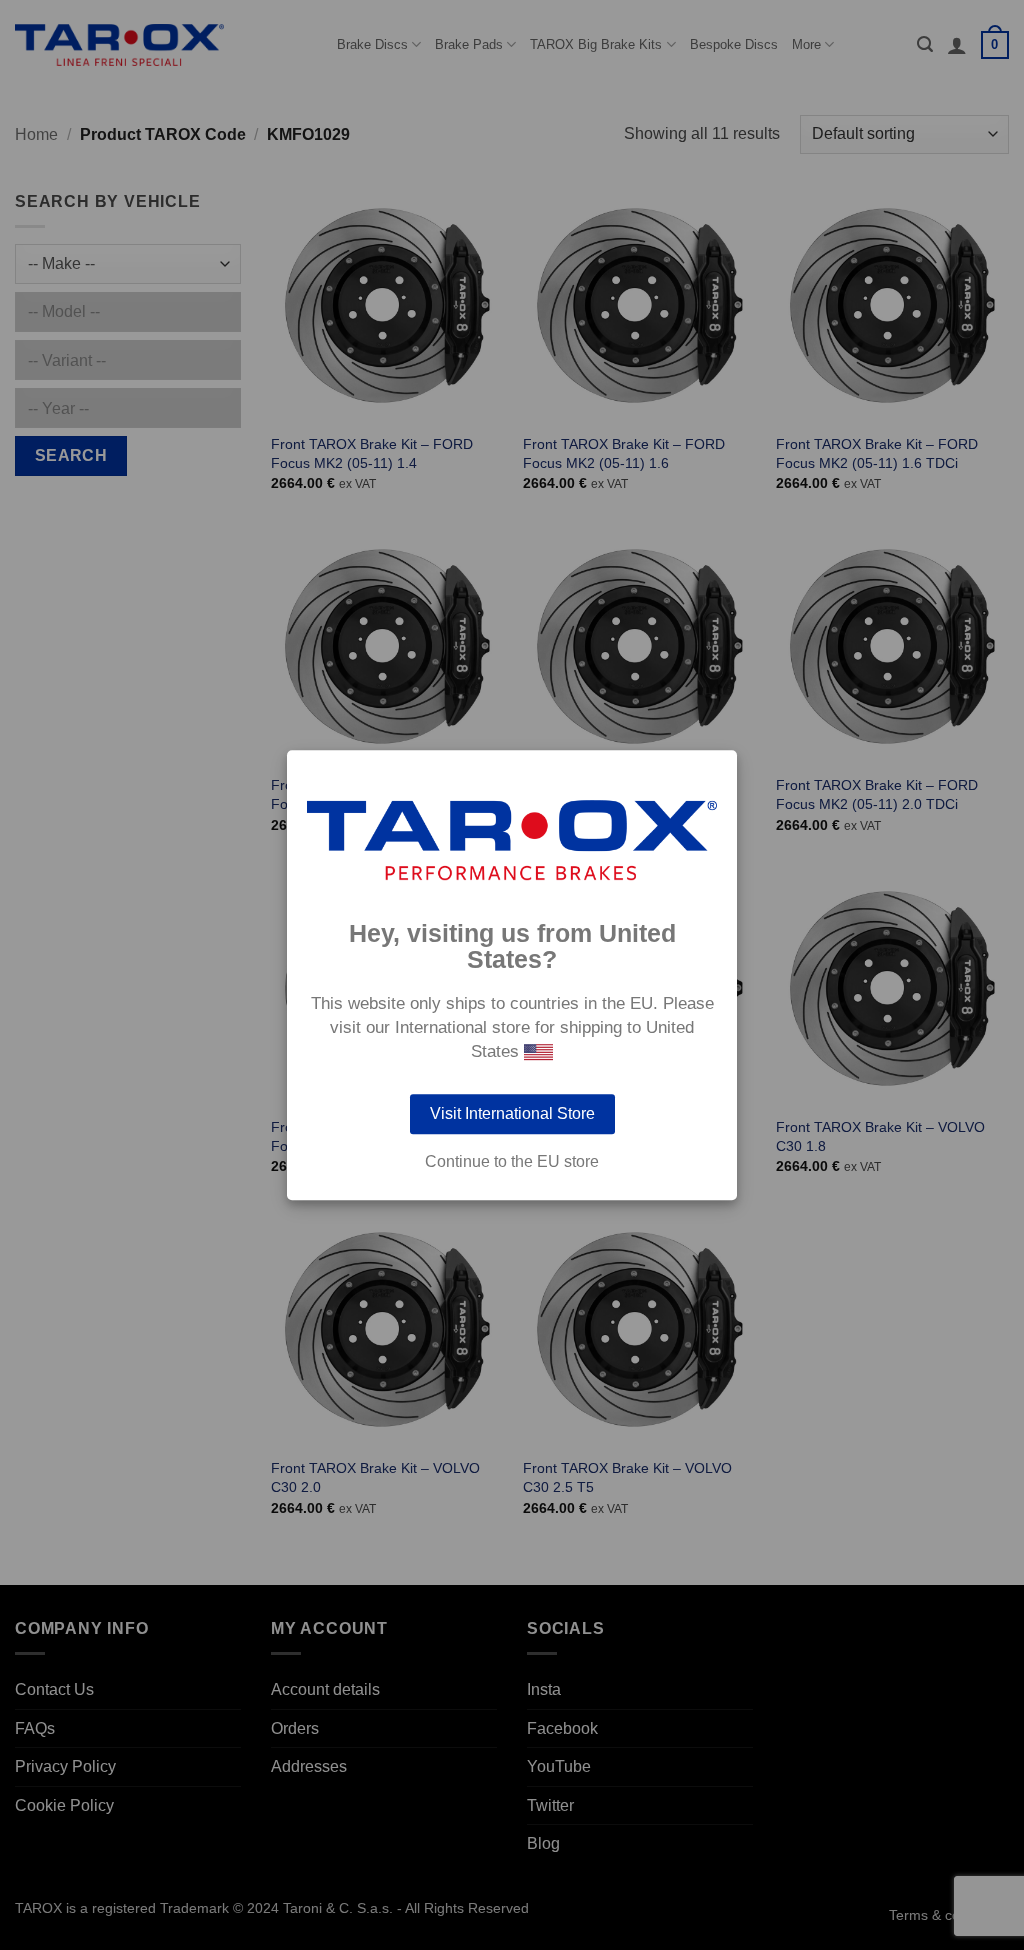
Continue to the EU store (512, 1162)
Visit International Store (512, 1113)
